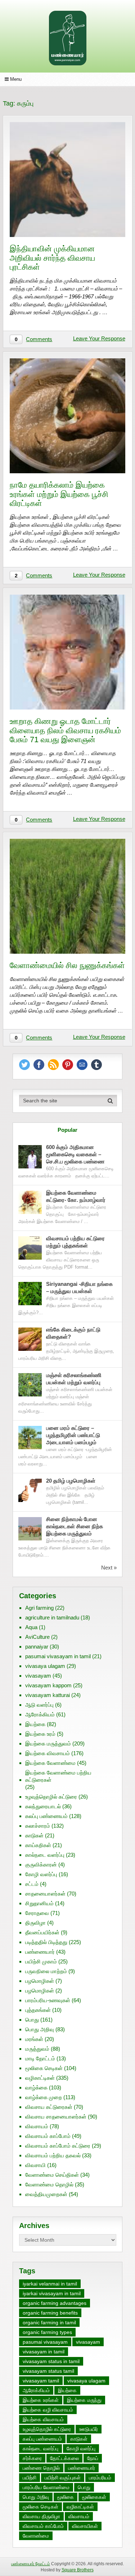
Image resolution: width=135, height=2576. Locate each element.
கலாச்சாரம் (38, 1826)
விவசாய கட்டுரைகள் (49, 2107)
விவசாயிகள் (85, 2526)
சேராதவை (37, 1913)
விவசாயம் (37, 2126)
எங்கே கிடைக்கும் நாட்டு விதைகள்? (73, 1333)
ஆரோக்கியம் (40, 1714)
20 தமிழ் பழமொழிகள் (71, 1481)
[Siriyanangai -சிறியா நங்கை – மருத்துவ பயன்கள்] (30, 1294)
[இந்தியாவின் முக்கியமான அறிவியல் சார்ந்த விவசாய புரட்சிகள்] (67, 180)
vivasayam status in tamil (51, 2361)
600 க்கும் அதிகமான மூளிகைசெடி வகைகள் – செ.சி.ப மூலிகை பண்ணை (75, 1154)
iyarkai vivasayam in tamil (52, 2293)
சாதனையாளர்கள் (45, 1894)
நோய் (93, 2458)
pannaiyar (37, 1647)
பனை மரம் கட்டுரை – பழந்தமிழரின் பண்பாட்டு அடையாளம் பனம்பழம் (73, 1435)
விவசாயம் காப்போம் (48, 2136)
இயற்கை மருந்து (84, 2400)
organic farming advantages (55, 2303)
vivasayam (38, 1676)
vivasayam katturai (48, 1695)
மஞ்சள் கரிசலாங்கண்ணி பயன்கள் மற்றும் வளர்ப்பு (74, 1379)
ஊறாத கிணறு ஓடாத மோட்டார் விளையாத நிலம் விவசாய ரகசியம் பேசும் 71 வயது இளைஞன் (65, 730)
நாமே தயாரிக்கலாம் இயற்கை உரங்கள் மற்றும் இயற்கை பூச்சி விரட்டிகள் (59, 494)
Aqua (31, 1627)
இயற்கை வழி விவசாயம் (48, 2410)
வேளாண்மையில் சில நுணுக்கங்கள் (67, 965)
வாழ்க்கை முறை (44, 2097)
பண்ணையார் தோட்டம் (31, 2564)
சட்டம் (32, 1884)
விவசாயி (35, 2165)
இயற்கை (35, 1724)
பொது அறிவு (40, 2029)
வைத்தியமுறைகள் (46, 2194)
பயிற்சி (30, 2478)
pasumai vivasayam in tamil (58, 1656)
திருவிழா (35, 1923)
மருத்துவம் (37, 2049)
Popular (67, 1130)
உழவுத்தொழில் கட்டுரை (51, 1797)
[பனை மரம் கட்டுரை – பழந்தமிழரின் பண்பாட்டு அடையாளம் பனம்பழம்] (30, 1438)
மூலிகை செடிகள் (44, 2068)
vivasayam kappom (48, 1685)
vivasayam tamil (41, 2381)
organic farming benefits (50, 2313)
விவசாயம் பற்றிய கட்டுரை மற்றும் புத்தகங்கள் (75, 1242)
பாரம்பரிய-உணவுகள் (48, 2000)
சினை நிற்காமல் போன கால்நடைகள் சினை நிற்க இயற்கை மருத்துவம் (75, 1526)
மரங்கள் (34, 2039)
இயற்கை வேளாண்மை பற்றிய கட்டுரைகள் (58, 1776)
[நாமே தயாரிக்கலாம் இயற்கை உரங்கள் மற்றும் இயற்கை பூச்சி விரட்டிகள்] (67, 416)
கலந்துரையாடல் (43, 1806)
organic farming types (47, 2332)
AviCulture (37, 1637)
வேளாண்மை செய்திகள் (52, 2175)
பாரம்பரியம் (100, 2478)
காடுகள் (34, 1835)
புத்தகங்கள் (38, 2010)
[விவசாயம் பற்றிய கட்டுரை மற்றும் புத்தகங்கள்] (30, 1248)
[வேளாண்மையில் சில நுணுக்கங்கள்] (67, 896)
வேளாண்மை (36, 2536)
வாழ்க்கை (36, 2087)
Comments (39, 339)
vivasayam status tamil (48, 2371)
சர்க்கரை (32, 2458)
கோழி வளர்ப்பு (41, 1874)
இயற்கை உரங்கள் (41, 2400)
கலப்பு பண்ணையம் (46, 1816)
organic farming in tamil (49, 2322)
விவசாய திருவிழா (41, 2516)
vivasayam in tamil (44, 2352)
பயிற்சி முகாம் (41, 1961)
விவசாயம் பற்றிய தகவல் (53, 2155)
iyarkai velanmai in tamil (50, 2284)
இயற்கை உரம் (40, 1734)
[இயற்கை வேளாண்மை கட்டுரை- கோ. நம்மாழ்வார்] (30, 1202)
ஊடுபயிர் (89, 2429)
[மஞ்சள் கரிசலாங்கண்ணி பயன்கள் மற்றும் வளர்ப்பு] (30, 1385)
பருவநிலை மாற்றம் (46, 1971)
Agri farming (39, 1608)
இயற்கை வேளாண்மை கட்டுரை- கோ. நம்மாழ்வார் (76, 1196)
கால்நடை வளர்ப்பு (45, 1855)
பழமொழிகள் (40, 1981)
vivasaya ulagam (45, 1666)
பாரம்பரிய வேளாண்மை (46, 2487)
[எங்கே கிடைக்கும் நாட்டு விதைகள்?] (30, 1339)
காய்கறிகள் (38, 1845)
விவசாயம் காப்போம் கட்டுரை (58, 2146)
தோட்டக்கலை (64, 2458)
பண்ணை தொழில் (41, 2468)
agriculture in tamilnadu (52, 1617)
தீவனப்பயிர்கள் (42, 1932)
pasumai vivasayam (45, 2342)
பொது (32, 2020)
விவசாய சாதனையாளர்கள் (56, 2117)
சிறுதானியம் (39, 1903)
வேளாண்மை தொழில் (49, 2184)
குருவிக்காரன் (41, 1864)
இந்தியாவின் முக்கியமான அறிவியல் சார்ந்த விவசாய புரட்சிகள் (52, 258)
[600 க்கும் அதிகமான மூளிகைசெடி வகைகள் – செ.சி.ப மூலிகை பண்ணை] (30, 1157)
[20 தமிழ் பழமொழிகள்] (30, 1490)
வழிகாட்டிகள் (40, 2078)
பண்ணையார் (40, 1952)
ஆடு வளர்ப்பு (39, 1705)
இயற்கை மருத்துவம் (48, 1743)
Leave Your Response (99, 338)
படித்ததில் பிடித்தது (46, 1942)
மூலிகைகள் (94, 2497)
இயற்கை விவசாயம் (48, 1753)
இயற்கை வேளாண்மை (50, 1763)
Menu (16, 79)
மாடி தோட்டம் (40, 2058)
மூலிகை (66, 2497)
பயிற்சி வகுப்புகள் (63, 2478)
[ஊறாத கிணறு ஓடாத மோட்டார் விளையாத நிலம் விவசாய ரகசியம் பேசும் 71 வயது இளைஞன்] (67, 652)
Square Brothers (78, 2570)
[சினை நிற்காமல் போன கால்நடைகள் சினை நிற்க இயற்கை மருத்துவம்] (30, 1529)
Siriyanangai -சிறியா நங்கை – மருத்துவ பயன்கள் (79, 1287)
